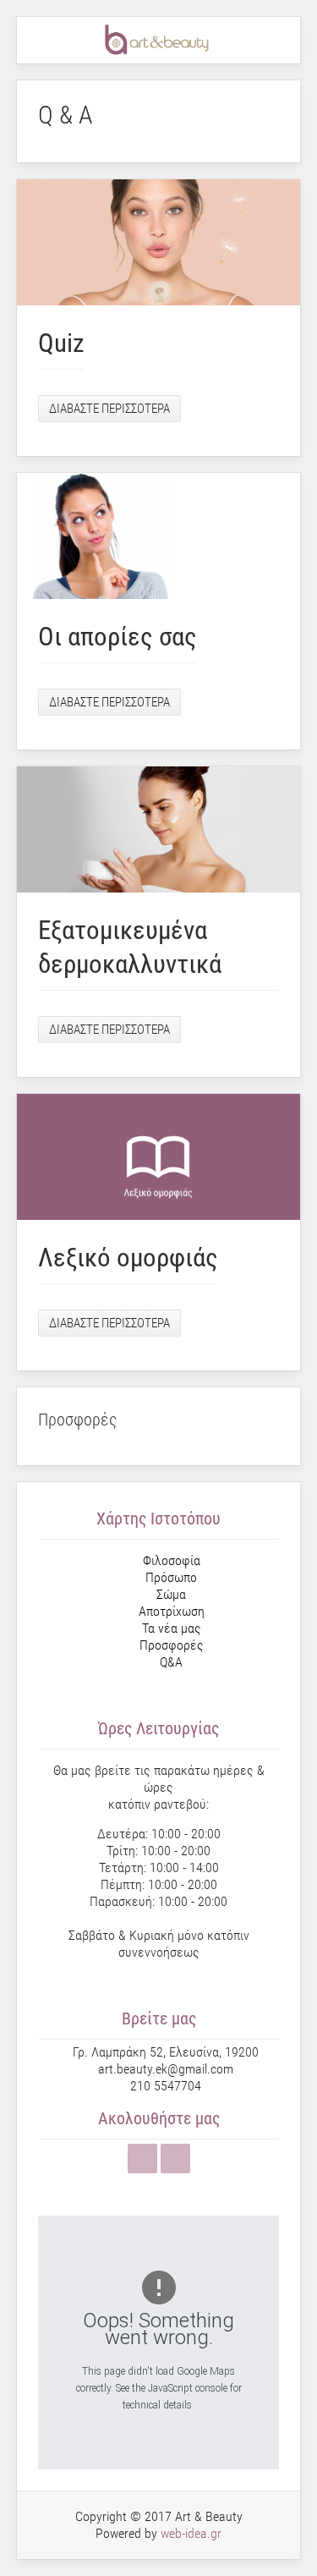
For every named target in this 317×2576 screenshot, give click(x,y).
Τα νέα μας (172, 1628)
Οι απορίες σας (118, 637)
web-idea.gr (191, 2533)
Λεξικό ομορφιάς (128, 1258)
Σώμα (171, 1594)
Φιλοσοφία (172, 1560)
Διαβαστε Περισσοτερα (109, 409)
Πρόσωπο (171, 1577)
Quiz (61, 343)
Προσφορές (172, 1645)
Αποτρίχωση (172, 1611)
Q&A (171, 1662)
